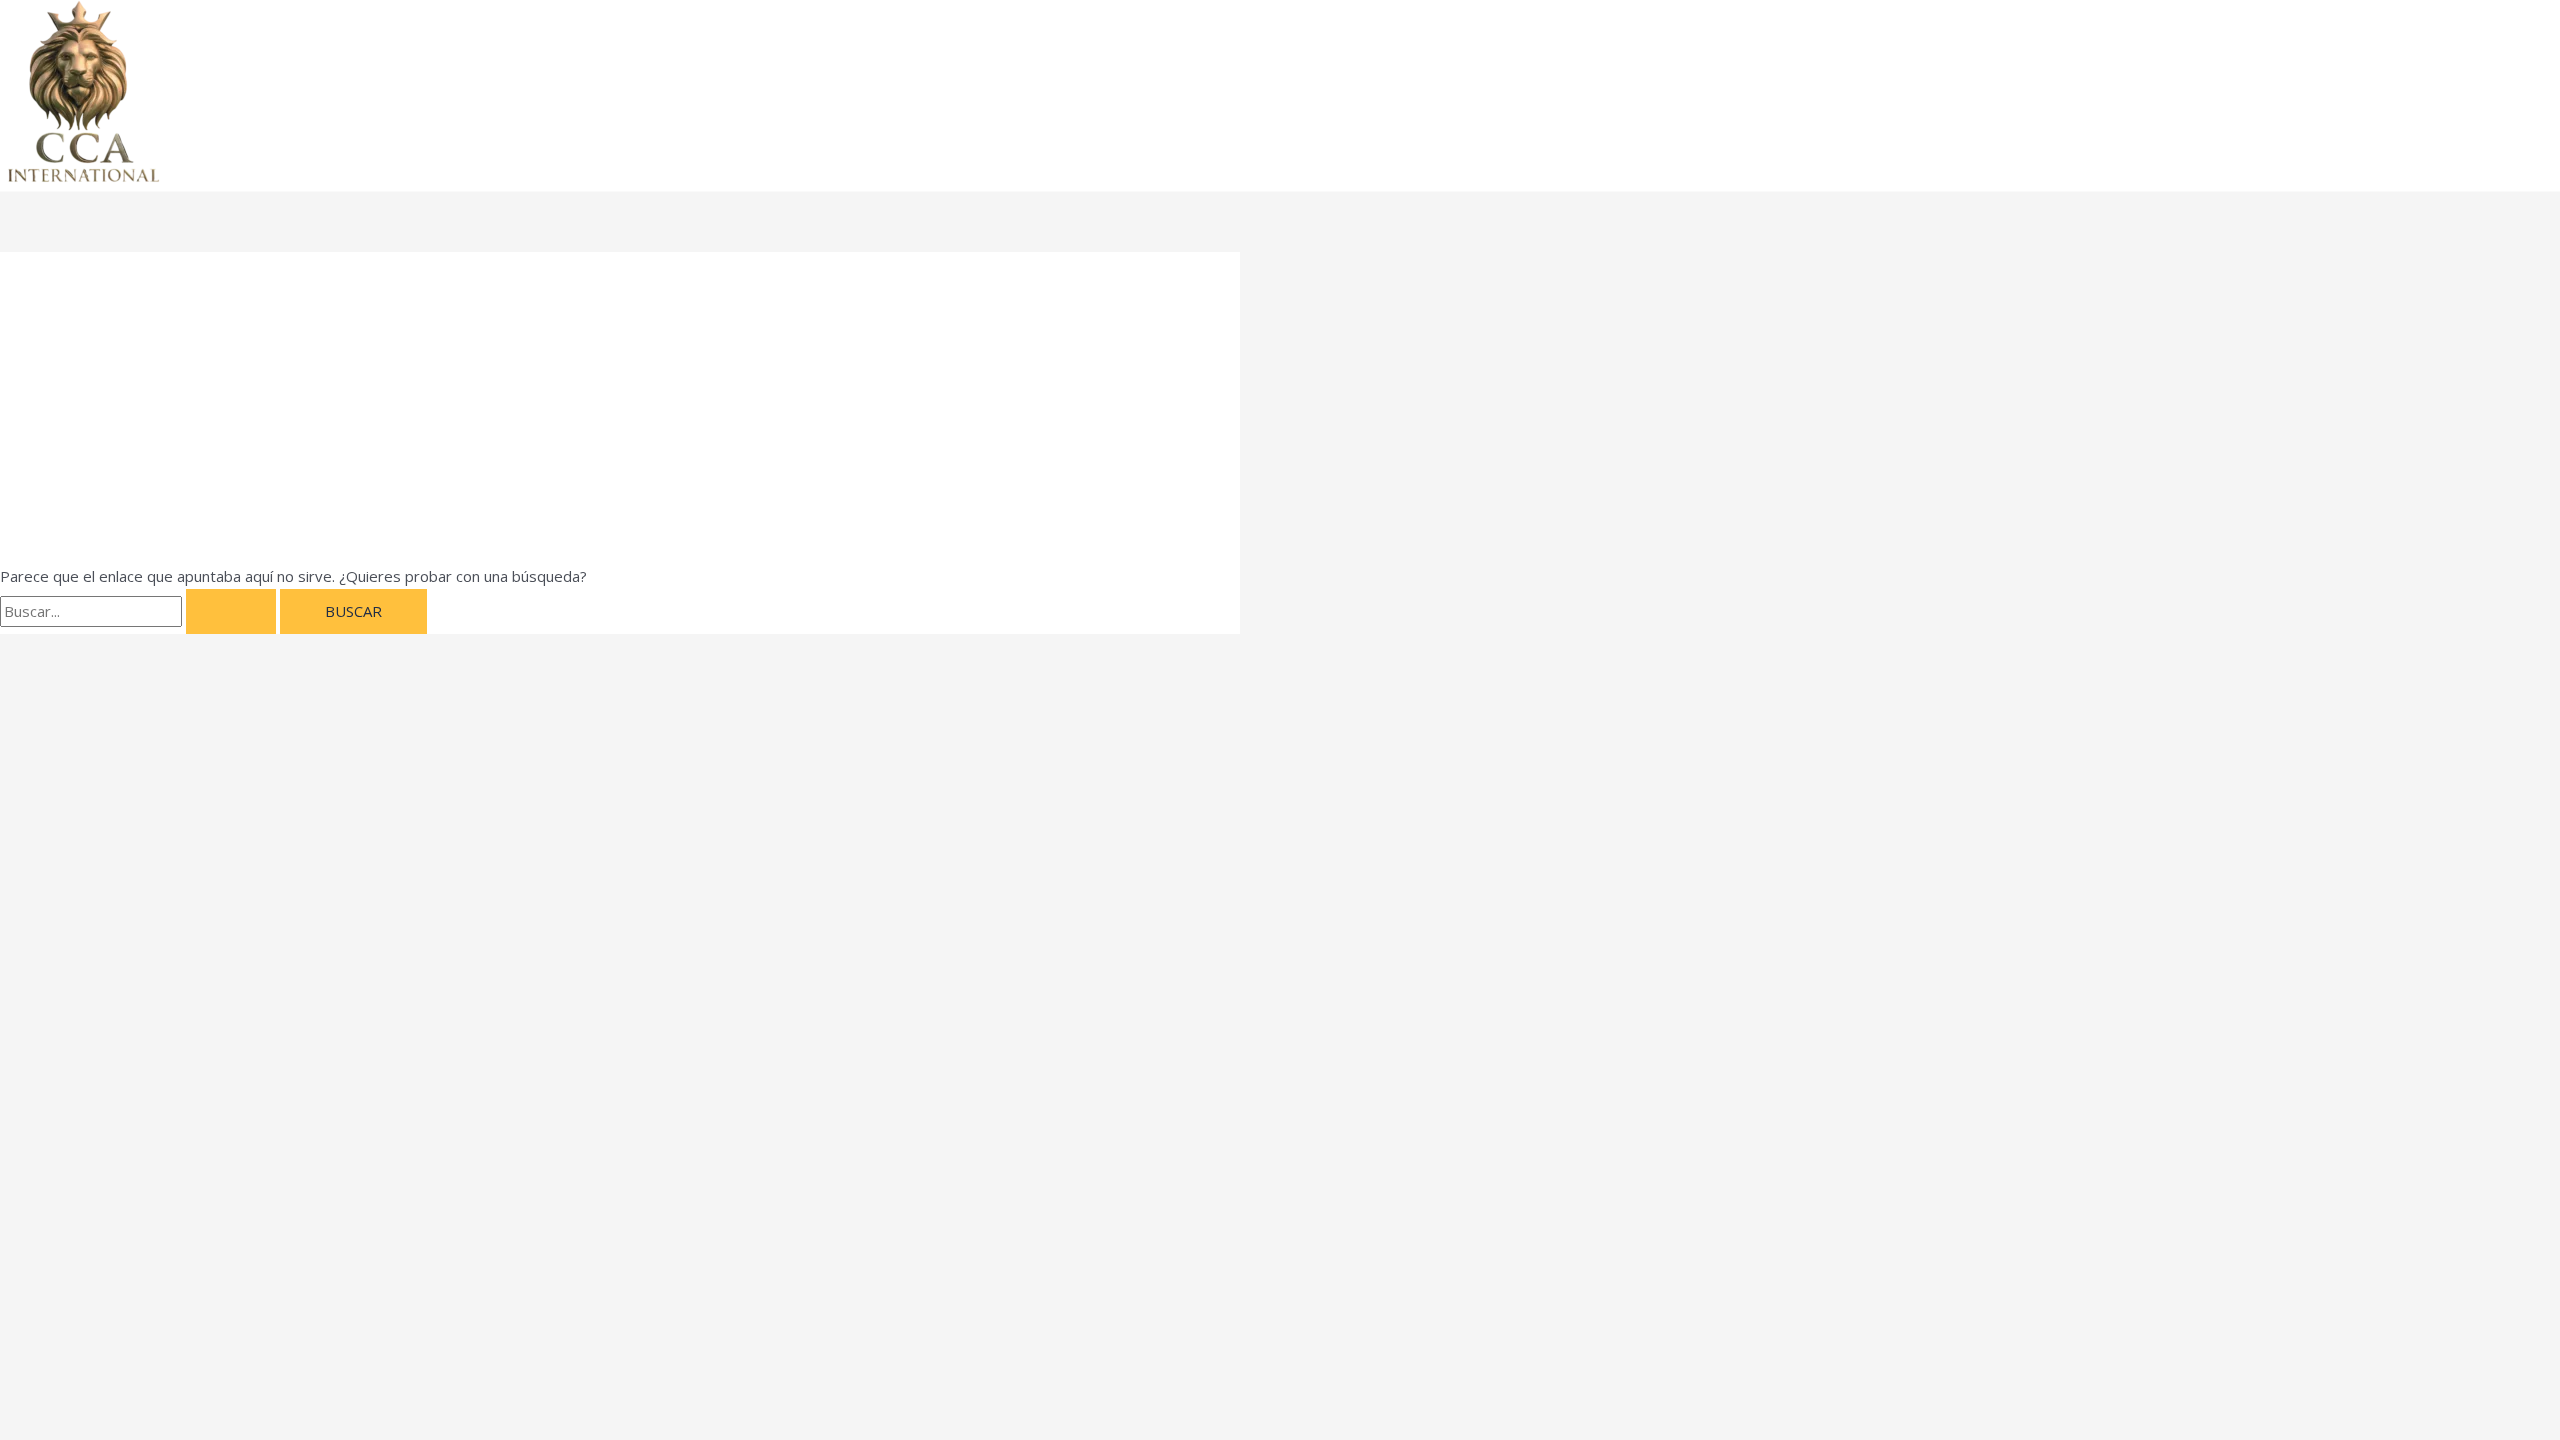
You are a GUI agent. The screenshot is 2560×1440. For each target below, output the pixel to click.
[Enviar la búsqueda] (231, 611)
